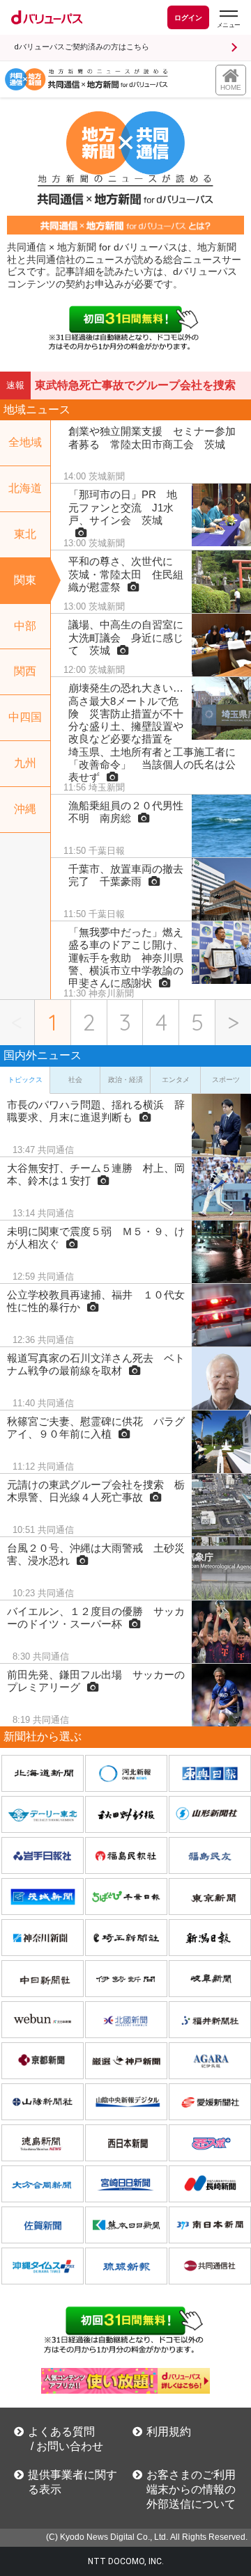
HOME (231, 87)
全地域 (25, 442)
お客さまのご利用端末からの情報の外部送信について (191, 2489)
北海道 (25, 488)
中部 (25, 626)
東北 (25, 534)
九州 (25, 763)
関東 (25, 580)
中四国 (25, 717)
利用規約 (169, 2432)
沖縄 (25, 809)
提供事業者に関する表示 (73, 2482)
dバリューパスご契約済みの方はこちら (82, 47)
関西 (25, 671)
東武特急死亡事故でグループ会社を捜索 (135, 385)
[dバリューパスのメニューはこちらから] (228, 19)
